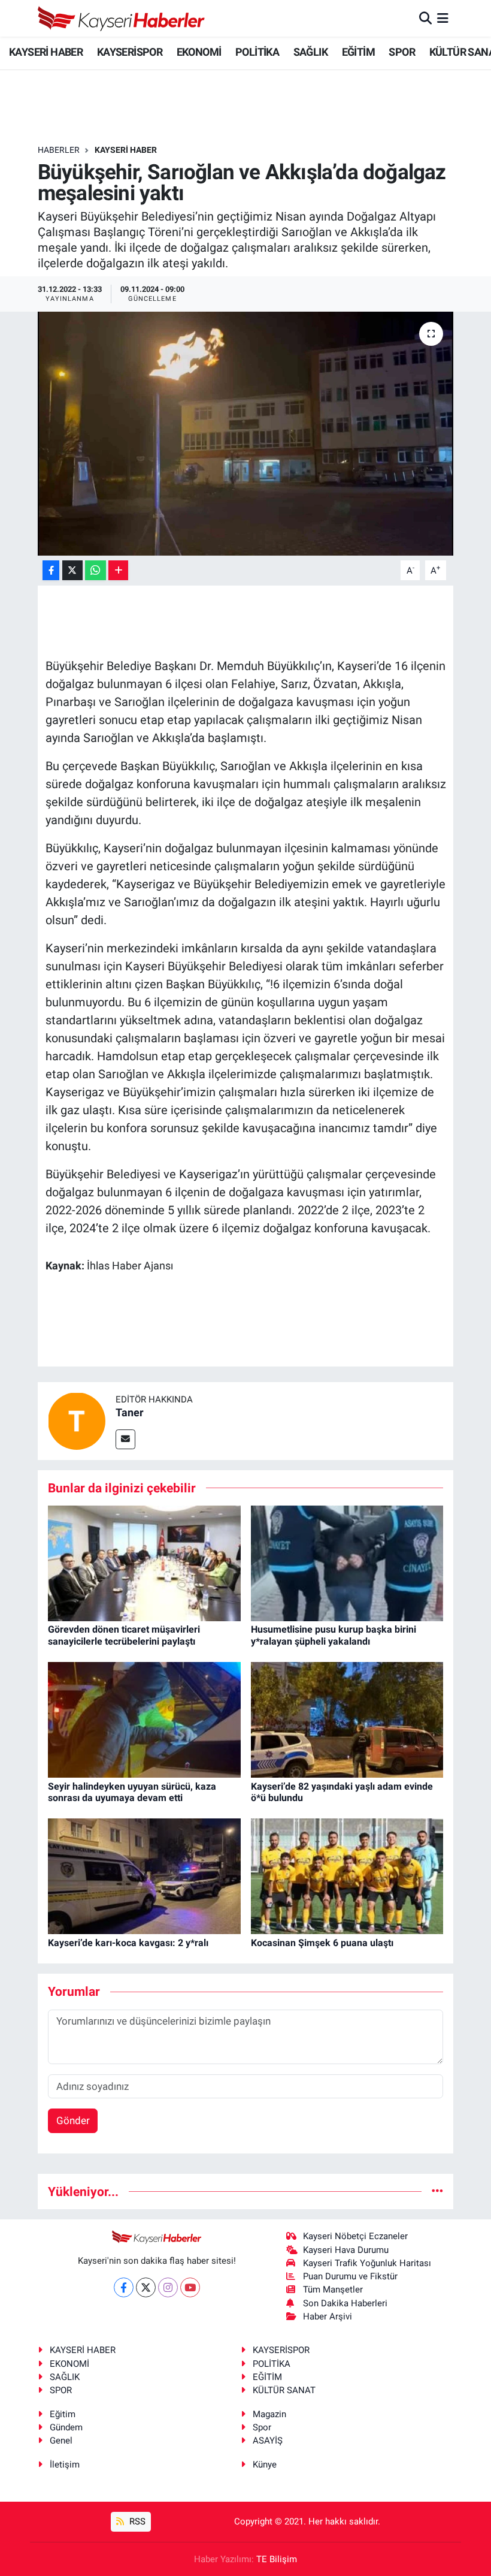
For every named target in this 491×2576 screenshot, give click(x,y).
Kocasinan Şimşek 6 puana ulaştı (322, 1943)
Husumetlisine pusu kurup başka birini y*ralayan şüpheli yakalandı (334, 1635)
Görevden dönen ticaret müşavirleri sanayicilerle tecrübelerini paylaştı (124, 1635)
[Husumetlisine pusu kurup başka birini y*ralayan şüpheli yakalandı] (347, 1563)
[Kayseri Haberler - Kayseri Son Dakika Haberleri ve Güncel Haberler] (122, 18)
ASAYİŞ (268, 2441)
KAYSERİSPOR (130, 52)
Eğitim (63, 2414)
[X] (146, 2287)
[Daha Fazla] (118, 570)
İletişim (65, 2465)
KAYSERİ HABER (46, 52)
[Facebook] (124, 2287)
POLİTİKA (257, 52)
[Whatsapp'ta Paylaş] (96, 570)
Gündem (66, 2427)
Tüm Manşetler (333, 2290)
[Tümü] (437, 2191)
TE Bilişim (277, 2559)
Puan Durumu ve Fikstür (350, 2276)
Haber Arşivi (328, 2316)
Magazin (269, 2414)
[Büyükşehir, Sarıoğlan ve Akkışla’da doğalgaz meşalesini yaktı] (246, 434)
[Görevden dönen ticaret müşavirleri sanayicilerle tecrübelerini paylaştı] (144, 1563)
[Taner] (77, 1420)
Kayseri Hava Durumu (346, 2250)
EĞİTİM (358, 52)
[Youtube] (190, 2287)
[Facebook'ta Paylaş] (51, 570)
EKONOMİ (199, 52)
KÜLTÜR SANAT (284, 2390)
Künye (265, 2465)
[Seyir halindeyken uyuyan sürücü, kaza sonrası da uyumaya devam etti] (144, 1719)
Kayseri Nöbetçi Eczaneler (355, 2236)
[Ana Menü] (443, 18)
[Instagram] (168, 2287)
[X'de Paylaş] (72, 570)
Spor (262, 2427)
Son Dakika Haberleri (345, 2303)
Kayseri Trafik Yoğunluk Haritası (367, 2263)
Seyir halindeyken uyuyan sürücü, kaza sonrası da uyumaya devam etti (132, 1792)
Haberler (59, 150)
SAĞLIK (310, 52)
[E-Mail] (125, 1439)
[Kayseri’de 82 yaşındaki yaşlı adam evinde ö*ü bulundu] (347, 1719)
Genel (61, 2441)
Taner (130, 1412)
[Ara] (425, 18)
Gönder (73, 2120)
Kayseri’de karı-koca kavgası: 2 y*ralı (128, 1943)
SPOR (402, 52)
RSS (136, 2521)
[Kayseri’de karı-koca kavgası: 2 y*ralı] (144, 1875)
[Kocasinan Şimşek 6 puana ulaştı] (347, 1875)
